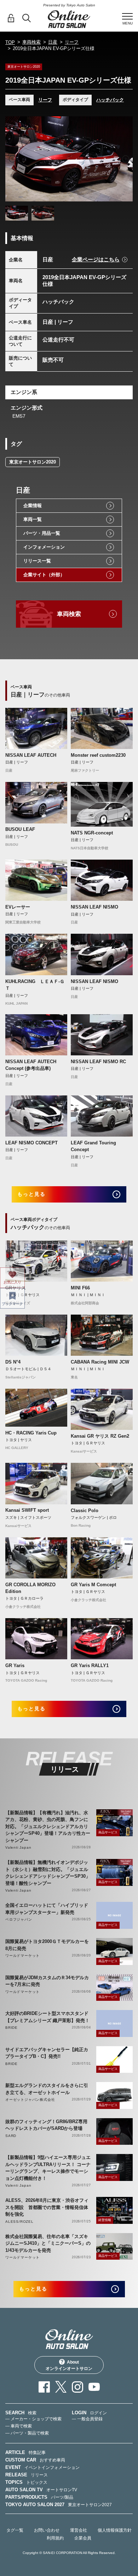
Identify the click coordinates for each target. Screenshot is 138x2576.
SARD (11, 2136)
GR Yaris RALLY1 (90, 1665)
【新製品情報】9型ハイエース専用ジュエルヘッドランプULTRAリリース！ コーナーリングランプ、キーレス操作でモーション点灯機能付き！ (48, 2168)
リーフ (72, 42)
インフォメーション (44, 547)
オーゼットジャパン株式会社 (30, 2100)
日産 (53, 42)
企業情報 (33, 506)
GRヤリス (16, 1288)
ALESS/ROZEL (19, 2222)
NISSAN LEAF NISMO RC (98, 1062)
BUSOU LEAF (20, 829)
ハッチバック (110, 100)
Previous (12, 159)
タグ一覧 (15, 2530)
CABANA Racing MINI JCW (100, 1362)
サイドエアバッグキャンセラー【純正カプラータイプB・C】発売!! (47, 2053)
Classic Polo (85, 1511)
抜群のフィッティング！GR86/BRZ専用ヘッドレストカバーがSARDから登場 (46, 2125)
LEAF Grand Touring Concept (93, 1146)
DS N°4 (13, 1362)
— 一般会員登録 (87, 2419)
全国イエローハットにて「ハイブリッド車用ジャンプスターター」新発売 (47, 1909)
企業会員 (83, 2538)
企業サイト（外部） (44, 575)
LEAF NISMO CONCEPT (31, 1143)
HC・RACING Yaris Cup (31, 1433)
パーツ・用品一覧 (42, 533)
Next (126, 159)
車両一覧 (33, 519)
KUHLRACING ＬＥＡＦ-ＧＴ (35, 985)
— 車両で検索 (19, 2426)
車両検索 (31, 42)
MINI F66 (80, 1288)
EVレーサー (18, 907)
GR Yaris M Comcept (93, 1585)
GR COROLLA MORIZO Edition (30, 1588)
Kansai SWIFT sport (27, 1510)
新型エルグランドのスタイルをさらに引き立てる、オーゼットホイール (47, 2089)
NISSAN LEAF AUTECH (31, 755)
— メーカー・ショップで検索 (33, 2419)
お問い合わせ (47, 2530)
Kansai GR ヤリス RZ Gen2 (100, 1436)
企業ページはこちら (96, 259)
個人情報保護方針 (115, 2530)
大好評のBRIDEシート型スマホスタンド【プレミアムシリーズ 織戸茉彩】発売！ (47, 2017)
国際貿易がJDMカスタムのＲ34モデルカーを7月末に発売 (47, 1981)
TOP (10, 42)
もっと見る (32, 1194)
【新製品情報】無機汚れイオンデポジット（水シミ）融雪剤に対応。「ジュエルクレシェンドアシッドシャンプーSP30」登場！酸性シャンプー (48, 1873)
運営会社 (79, 2530)
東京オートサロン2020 (33, 462)
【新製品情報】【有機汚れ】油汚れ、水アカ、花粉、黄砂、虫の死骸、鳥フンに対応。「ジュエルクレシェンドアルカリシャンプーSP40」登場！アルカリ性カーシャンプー (48, 1826)
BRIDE (11, 2028)
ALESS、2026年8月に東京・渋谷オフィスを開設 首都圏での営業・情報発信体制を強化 (47, 2207)
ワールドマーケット (22, 1956)
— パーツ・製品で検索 (27, 2433)
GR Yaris (15, 1665)
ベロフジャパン (19, 1919)
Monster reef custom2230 (98, 755)
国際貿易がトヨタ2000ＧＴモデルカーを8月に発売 (47, 1945)
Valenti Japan (18, 1847)
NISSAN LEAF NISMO (94, 907)
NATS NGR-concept (92, 833)
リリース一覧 (37, 561)
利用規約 (55, 2538)
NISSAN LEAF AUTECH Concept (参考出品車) (31, 1065)
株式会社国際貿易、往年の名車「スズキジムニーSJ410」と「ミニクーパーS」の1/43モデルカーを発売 (48, 2243)
